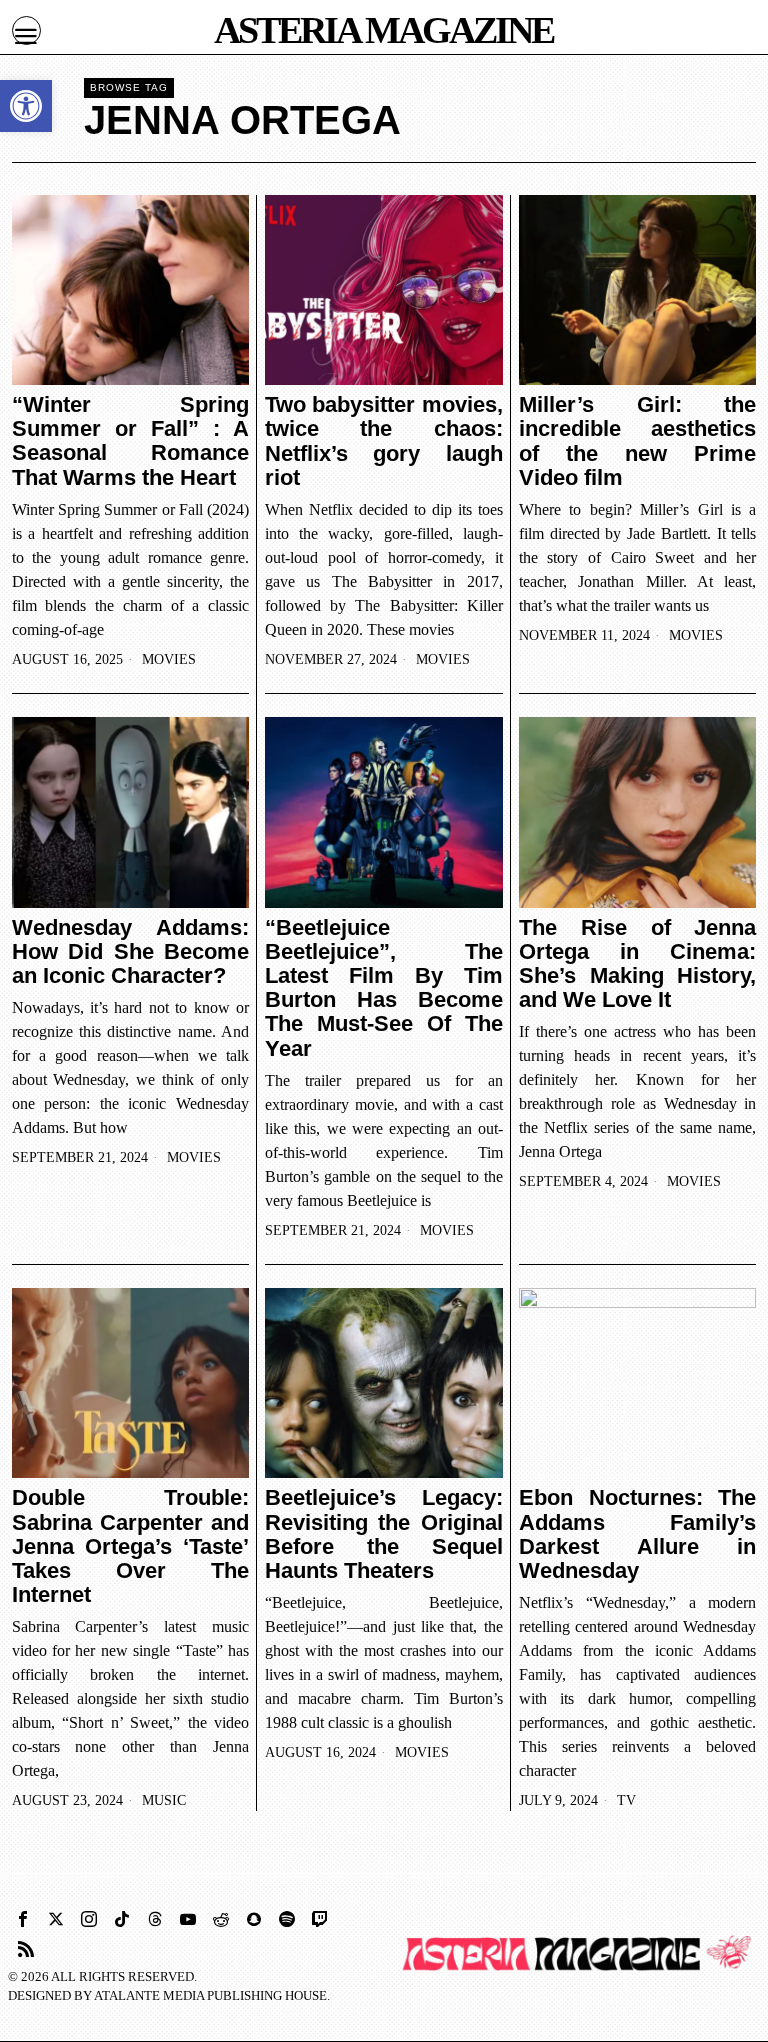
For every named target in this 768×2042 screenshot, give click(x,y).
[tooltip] (23, 1919)
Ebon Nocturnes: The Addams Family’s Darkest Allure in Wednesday (638, 1534)
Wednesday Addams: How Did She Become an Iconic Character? (131, 952)
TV (626, 1800)
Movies (169, 659)
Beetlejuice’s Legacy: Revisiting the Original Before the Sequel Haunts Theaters (384, 1534)
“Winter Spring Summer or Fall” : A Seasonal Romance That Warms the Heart (131, 441)
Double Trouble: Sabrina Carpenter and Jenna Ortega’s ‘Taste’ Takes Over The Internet (131, 1546)
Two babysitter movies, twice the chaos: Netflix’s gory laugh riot (384, 441)
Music (164, 1800)
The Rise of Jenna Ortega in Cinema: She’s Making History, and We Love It (638, 964)
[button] (26, 106)
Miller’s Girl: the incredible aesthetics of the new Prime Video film (638, 441)
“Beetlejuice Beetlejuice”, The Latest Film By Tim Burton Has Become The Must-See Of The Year (384, 988)
